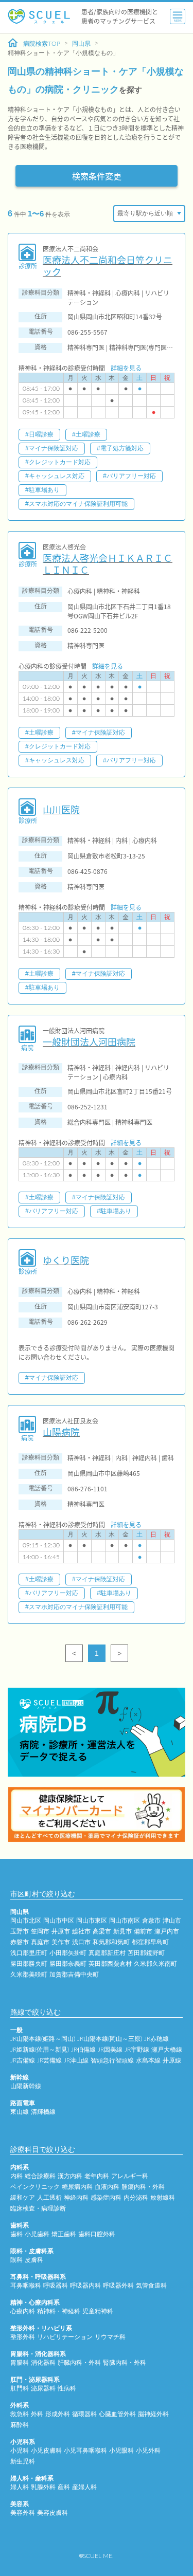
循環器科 (84, 2414)
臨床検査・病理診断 (38, 2208)
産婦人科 (84, 2487)
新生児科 (23, 2461)
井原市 (61, 1931)
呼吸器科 (56, 2286)
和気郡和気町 (111, 1942)
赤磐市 (20, 1942)
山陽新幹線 (26, 2086)
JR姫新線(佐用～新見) (40, 2050)
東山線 (20, 2112)
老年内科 (97, 2176)
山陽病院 (61, 1432)
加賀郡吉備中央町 (74, 1975)
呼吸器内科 (85, 2286)
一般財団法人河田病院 (89, 1042)
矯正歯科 (64, 2234)
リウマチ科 (110, 2337)
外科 (37, 2414)
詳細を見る (126, 368)
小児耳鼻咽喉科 (85, 2451)
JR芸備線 (49, 2060)
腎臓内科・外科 (125, 2363)
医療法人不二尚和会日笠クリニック (108, 266)
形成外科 (58, 2414)
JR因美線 (110, 2050)
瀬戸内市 (167, 1931)
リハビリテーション (65, 2337)
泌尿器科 (43, 2388)
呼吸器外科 (118, 2286)
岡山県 (81, 44)
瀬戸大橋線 (167, 2050)
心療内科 (23, 2311)
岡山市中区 (59, 1921)
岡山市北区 (26, 1921)
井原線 (172, 2060)
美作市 (61, 1942)
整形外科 (23, 2337)
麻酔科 (20, 2425)
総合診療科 (40, 2176)
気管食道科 (151, 2286)
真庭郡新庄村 (107, 1953)
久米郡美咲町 (29, 1975)
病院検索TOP (42, 44)
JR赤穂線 (156, 2039)
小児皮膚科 (46, 2451)
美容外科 (23, 2513)
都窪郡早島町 (150, 1942)
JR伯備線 (83, 2050)
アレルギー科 (130, 2176)
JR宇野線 (137, 2050)
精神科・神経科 (59, 2311)
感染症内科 (106, 2198)
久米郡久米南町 (155, 1964)
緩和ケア (23, 2198)
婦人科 (20, 2487)
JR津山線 (76, 2060)
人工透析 (49, 2198)
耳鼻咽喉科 (26, 2286)
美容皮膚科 (52, 2513)
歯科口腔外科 (97, 2234)
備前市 (143, 1931)
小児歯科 (37, 2234)
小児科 (20, 2451)
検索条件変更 (97, 176)
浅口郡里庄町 (29, 1953)
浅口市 (81, 1942)
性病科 (67, 2388)
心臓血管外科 (117, 2414)
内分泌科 (136, 2198)
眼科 (16, 2260)
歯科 (16, 2234)
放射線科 (163, 2198)
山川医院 (61, 809)
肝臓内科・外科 (79, 2363)
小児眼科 (121, 2451)
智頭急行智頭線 (112, 2060)
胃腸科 (20, 2363)
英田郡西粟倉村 (110, 1964)
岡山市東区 (92, 1921)
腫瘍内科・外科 (143, 2187)
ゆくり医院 (66, 1260)
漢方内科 (70, 2176)
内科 (16, 2176)
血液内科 (107, 2187)
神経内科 (76, 2198)
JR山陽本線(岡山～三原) (110, 2039)
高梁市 (102, 1931)
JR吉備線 (23, 2060)
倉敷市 (151, 1921)
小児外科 (148, 2451)
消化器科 (43, 2363)
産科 (64, 2487)
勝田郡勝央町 (29, 1964)
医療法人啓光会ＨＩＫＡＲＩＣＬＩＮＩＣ (108, 564)
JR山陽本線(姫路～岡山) (43, 2039)
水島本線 (148, 2060)
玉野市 (20, 1931)
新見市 (122, 1931)
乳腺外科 (43, 2487)
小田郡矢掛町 (68, 1953)
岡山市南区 (125, 1921)
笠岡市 (40, 1931)
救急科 (20, 2414)
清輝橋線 (43, 2112)
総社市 (81, 1931)
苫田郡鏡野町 (146, 1953)
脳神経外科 (153, 2414)
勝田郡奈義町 (68, 1964)
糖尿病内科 (77, 2187)
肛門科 (20, 2388)
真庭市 (40, 1942)
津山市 (172, 1921)
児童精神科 (98, 2311)
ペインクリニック (35, 2187)
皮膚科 (34, 2260)
